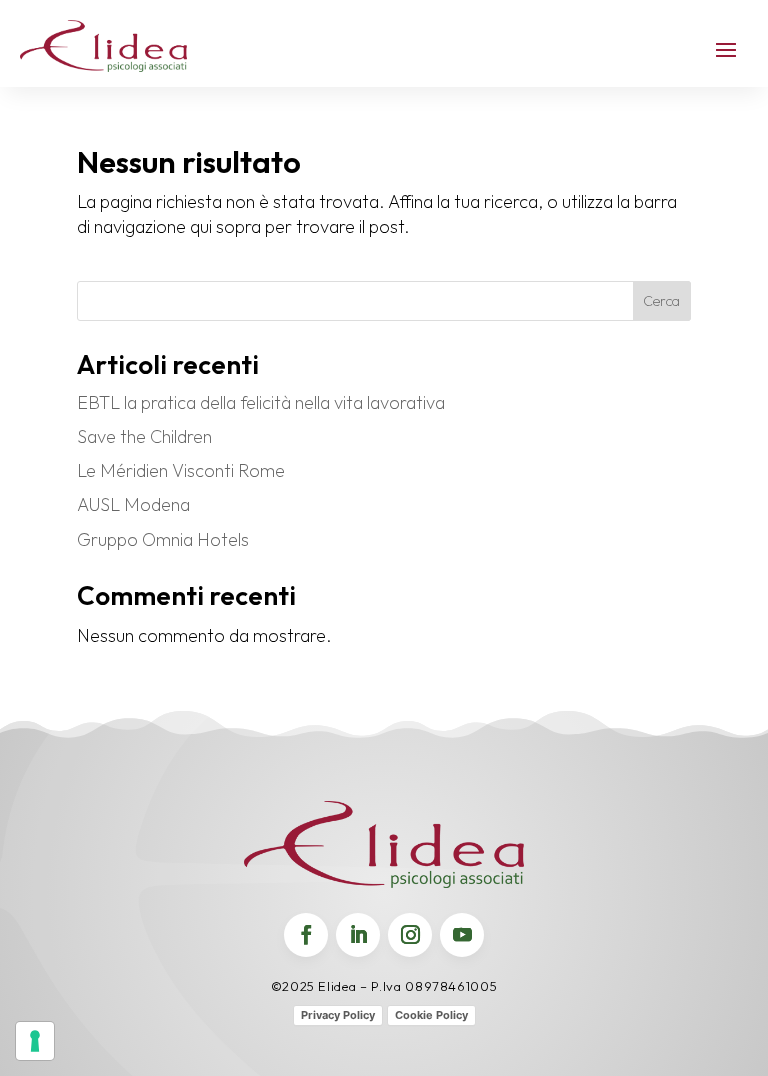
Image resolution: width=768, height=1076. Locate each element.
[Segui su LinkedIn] (358, 935)
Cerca (661, 301)
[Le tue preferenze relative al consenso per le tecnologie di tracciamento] (35, 1041)
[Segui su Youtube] (462, 935)
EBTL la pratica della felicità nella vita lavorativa (261, 402)
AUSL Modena (133, 504)
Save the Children (144, 436)
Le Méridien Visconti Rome (181, 470)
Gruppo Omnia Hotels (163, 539)
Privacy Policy (338, 1015)
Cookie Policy (431, 1015)
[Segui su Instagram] (410, 935)
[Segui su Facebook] (306, 935)
